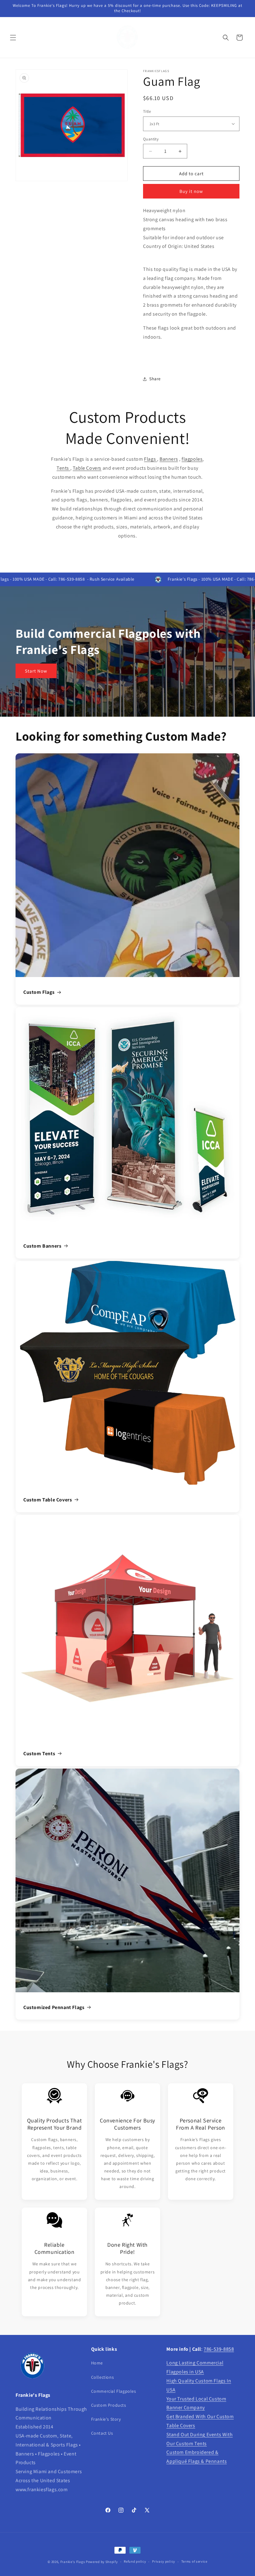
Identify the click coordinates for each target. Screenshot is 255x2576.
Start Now (36, 671)
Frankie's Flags (73, 2562)
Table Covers (87, 468)
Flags (151, 459)
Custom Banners (42, 1246)
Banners (169, 459)
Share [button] (155, 379)
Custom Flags (39, 992)
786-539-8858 (219, 2349)
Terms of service (194, 2561)
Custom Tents (39, 1754)
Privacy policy (164, 2561)
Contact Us (102, 2433)
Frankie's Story (106, 2419)
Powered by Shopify (102, 2562)
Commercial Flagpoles (114, 2391)
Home (97, 2363)
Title (147, 111)
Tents (63, 468)
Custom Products (109, 2405)
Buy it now (191, 191)
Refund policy (135, 2561)
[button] (13, 38)
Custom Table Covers (48, 1500)
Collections (103, 2377)
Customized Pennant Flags (54, 2007)
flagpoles (192, 459)
